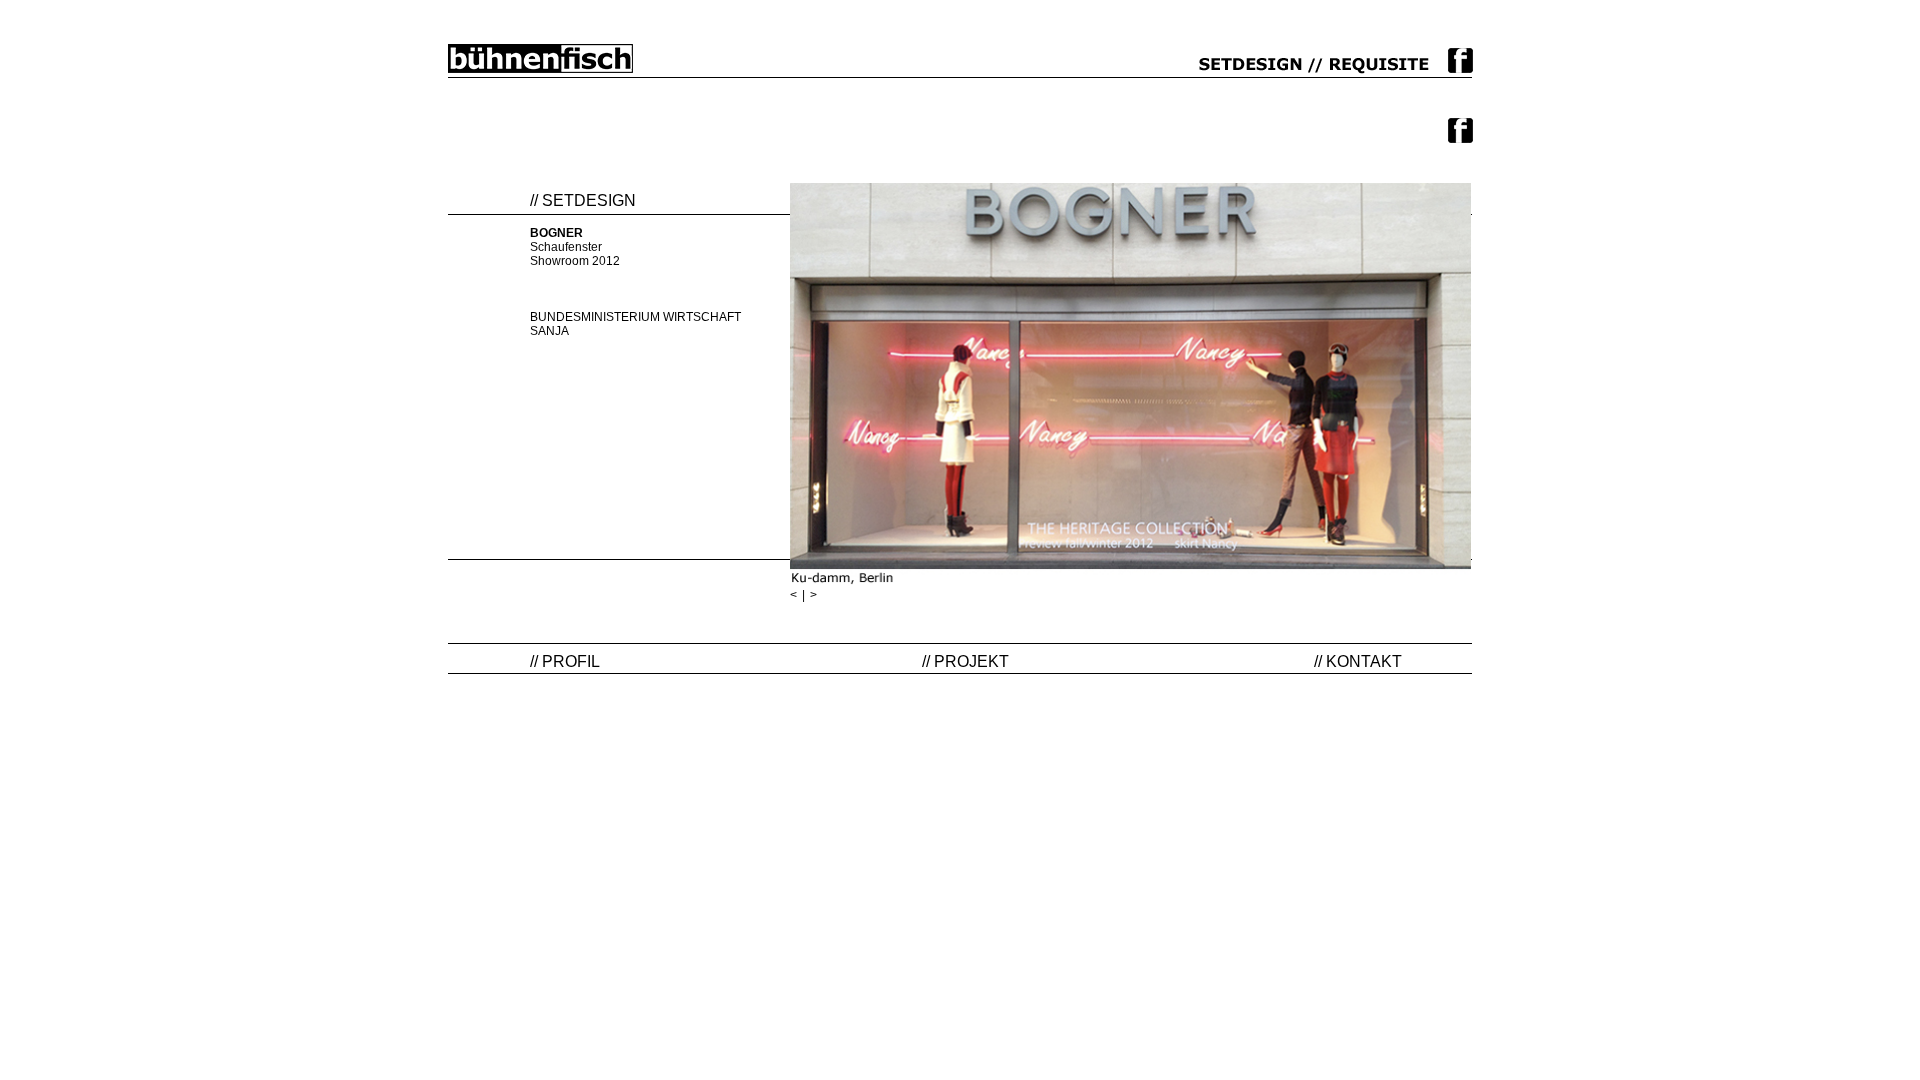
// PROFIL (565, 661)
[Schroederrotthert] (540, 58)
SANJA (549, 331)
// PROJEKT (965, 661)
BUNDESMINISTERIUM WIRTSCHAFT (635, 317)
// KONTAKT (1358, 661)
